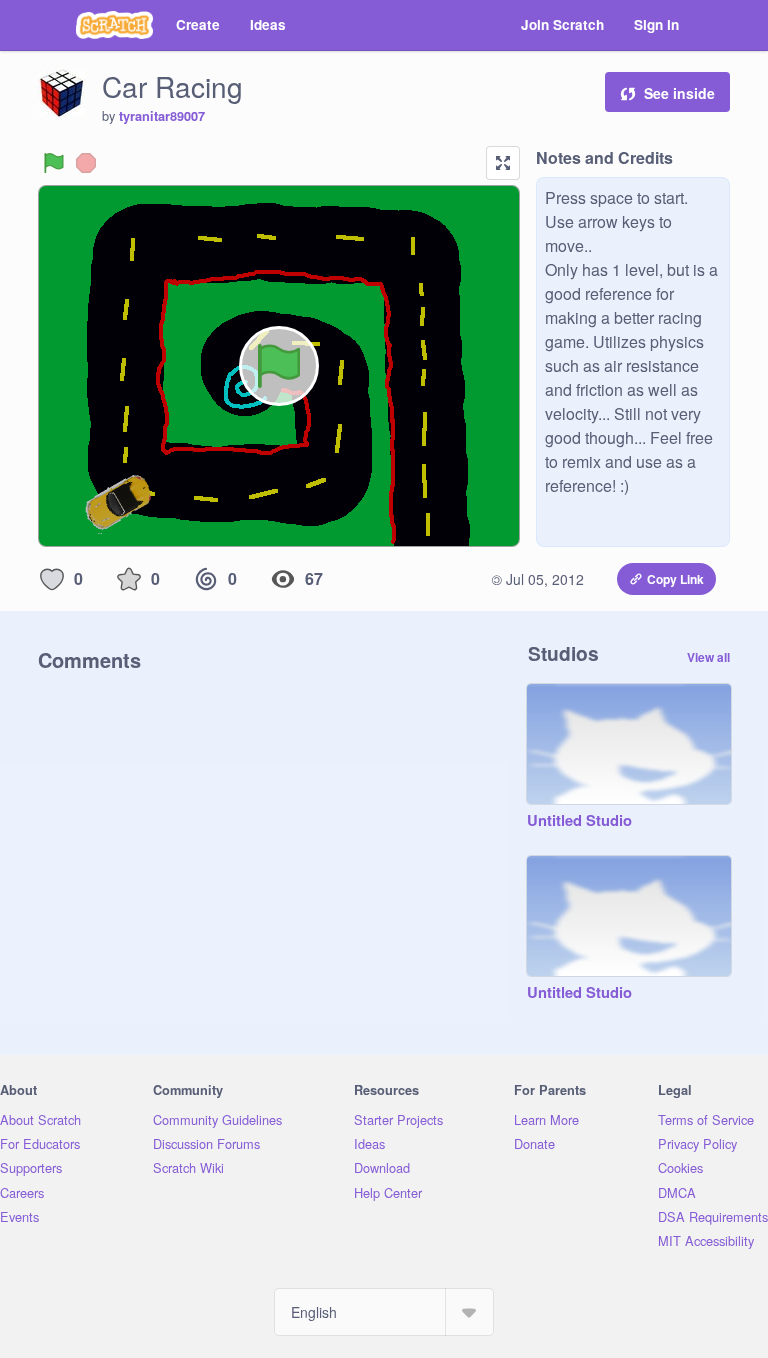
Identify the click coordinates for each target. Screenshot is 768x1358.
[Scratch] (114, 25)
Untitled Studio (579, 821)
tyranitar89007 (162, 116)
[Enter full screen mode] (503, 163)
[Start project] (54, 163)
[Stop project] (86, 163)
